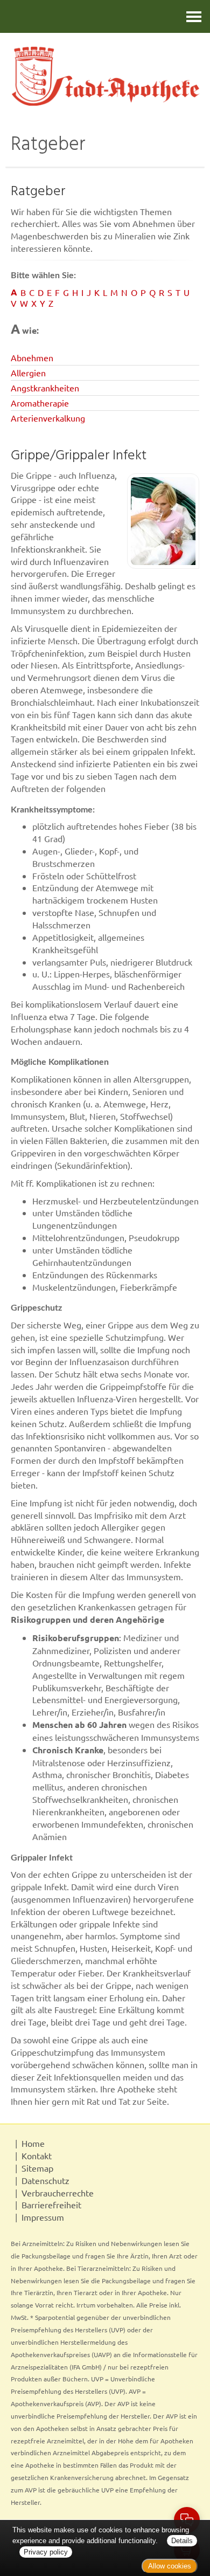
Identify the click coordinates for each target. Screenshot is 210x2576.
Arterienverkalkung (48, 418)
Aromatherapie (40, 403)
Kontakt (37, 2155)
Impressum (43, 2217)
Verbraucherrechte (58, 2193)
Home (33, 2143)
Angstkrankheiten (45, 388)
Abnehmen (32, 357)
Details (182, 2541)
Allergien (28, 373)
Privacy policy (46, 2552)
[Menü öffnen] (194, 16)
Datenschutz (45, 2180)
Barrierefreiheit (51, 2205)
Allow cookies (170, 2566)
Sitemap (37, 2168)
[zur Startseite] (105, 76)
